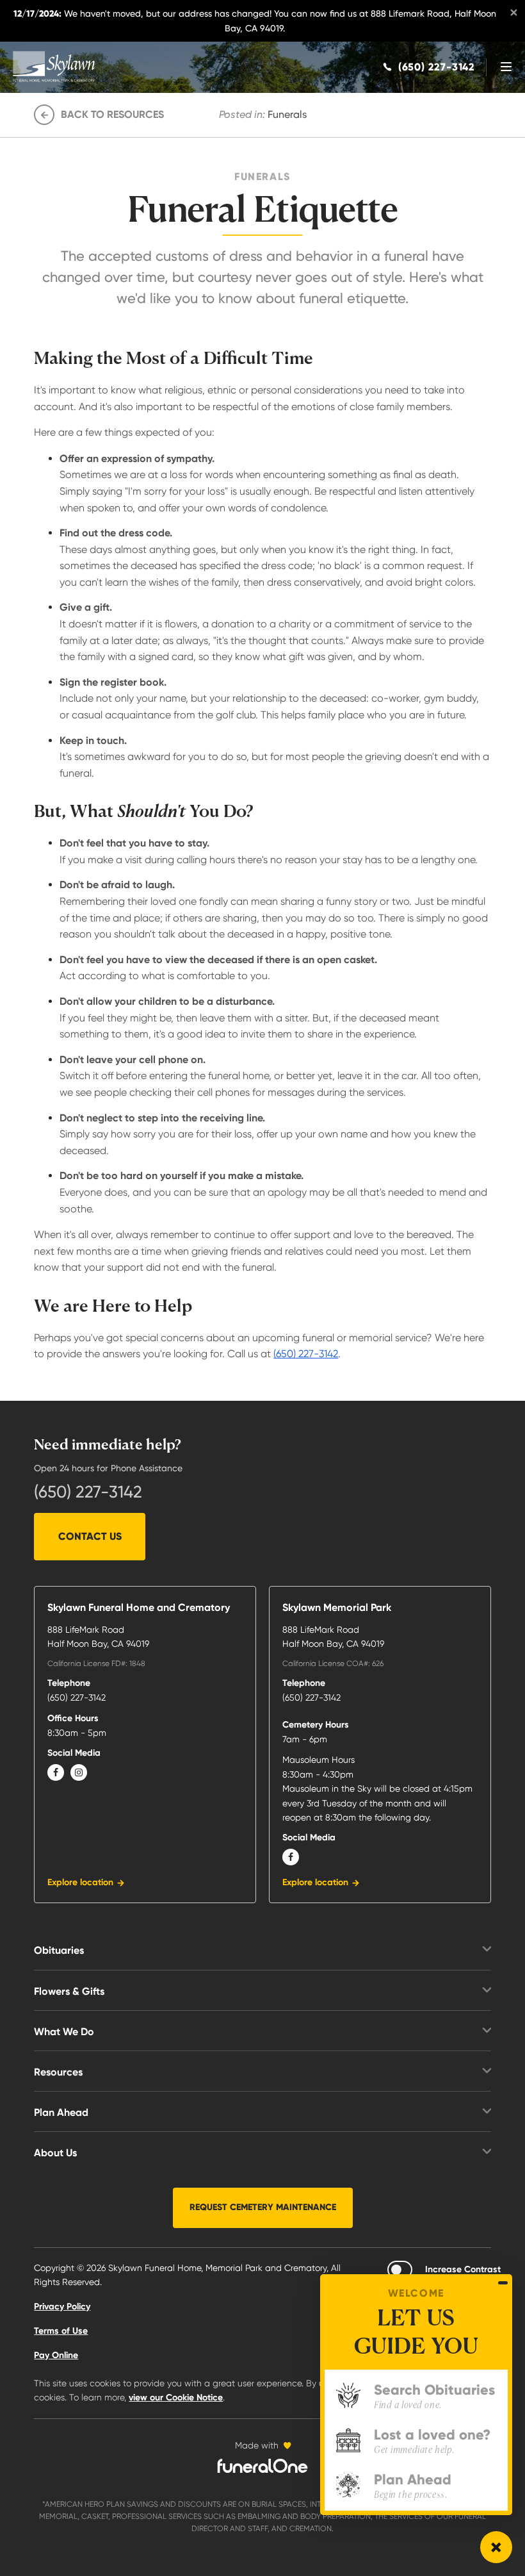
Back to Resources (112, 114)
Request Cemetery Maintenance (263, 2207)
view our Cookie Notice (176, 2398)
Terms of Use (61, 2331)
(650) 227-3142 (306, 1354)
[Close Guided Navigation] (503, 2283)
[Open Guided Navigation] (496, 2547)
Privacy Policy (62, 2307)
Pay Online (56, 2355)
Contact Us (90, 1536)
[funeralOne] (262, 2466)
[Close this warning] (513, 13)
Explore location (80, 1882)
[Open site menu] (506, 67)
